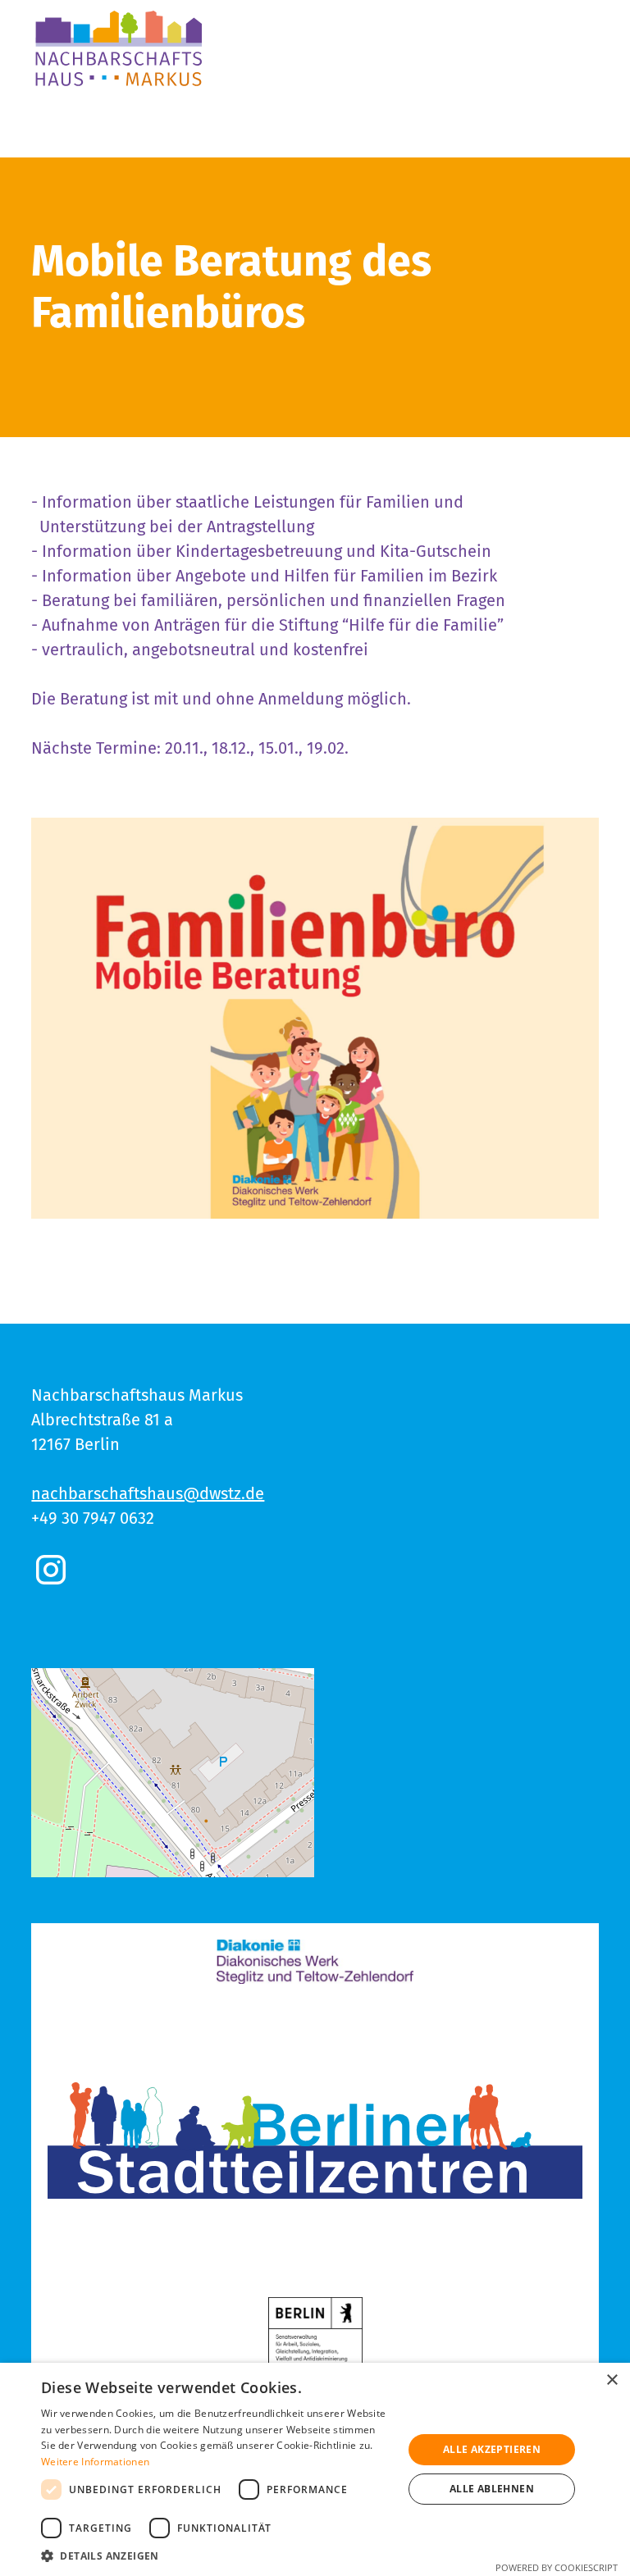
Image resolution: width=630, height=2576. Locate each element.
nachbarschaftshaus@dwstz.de (148, 1493)
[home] (119, 49)
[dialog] (315, 2469)
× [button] (612, 2380)
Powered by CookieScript (557, 2567)
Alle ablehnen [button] (492, 2489)
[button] (217, 2555)
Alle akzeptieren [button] (492, 2449)
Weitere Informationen (95, 2462)
